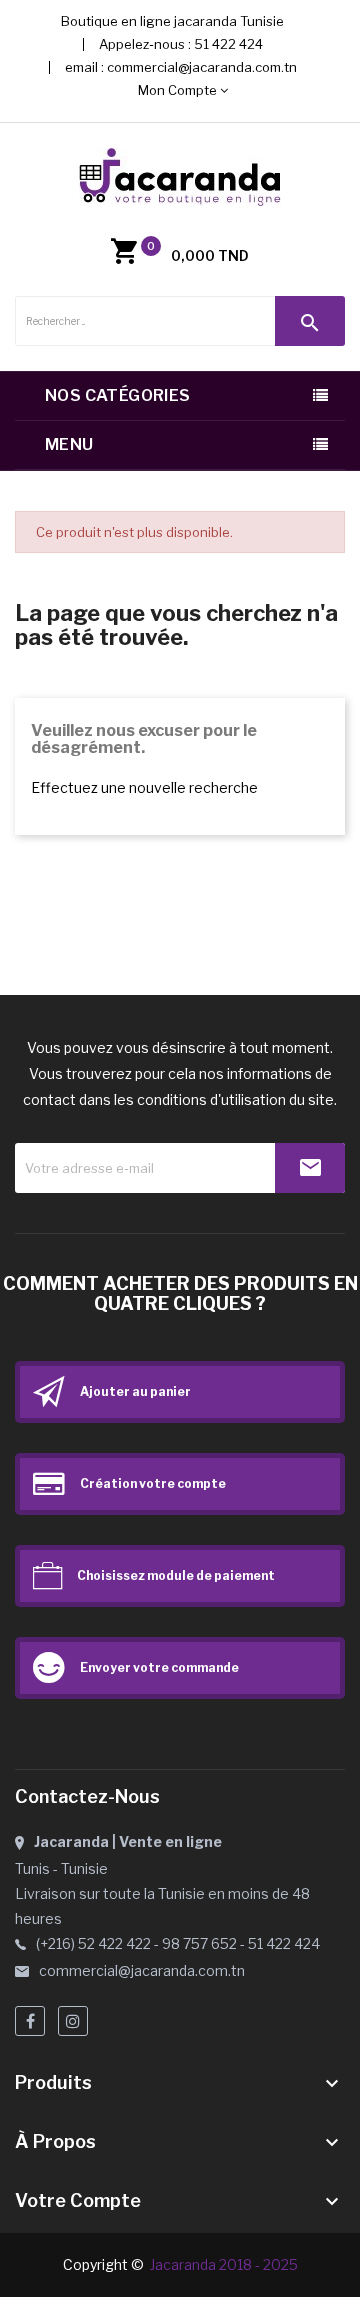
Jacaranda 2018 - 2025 (224, 2264)
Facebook (30, 2021)
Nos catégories (118, 395)
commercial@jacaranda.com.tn (202, 67)
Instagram (73, 2021)
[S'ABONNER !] (310, 1168)
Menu (69, 444)
